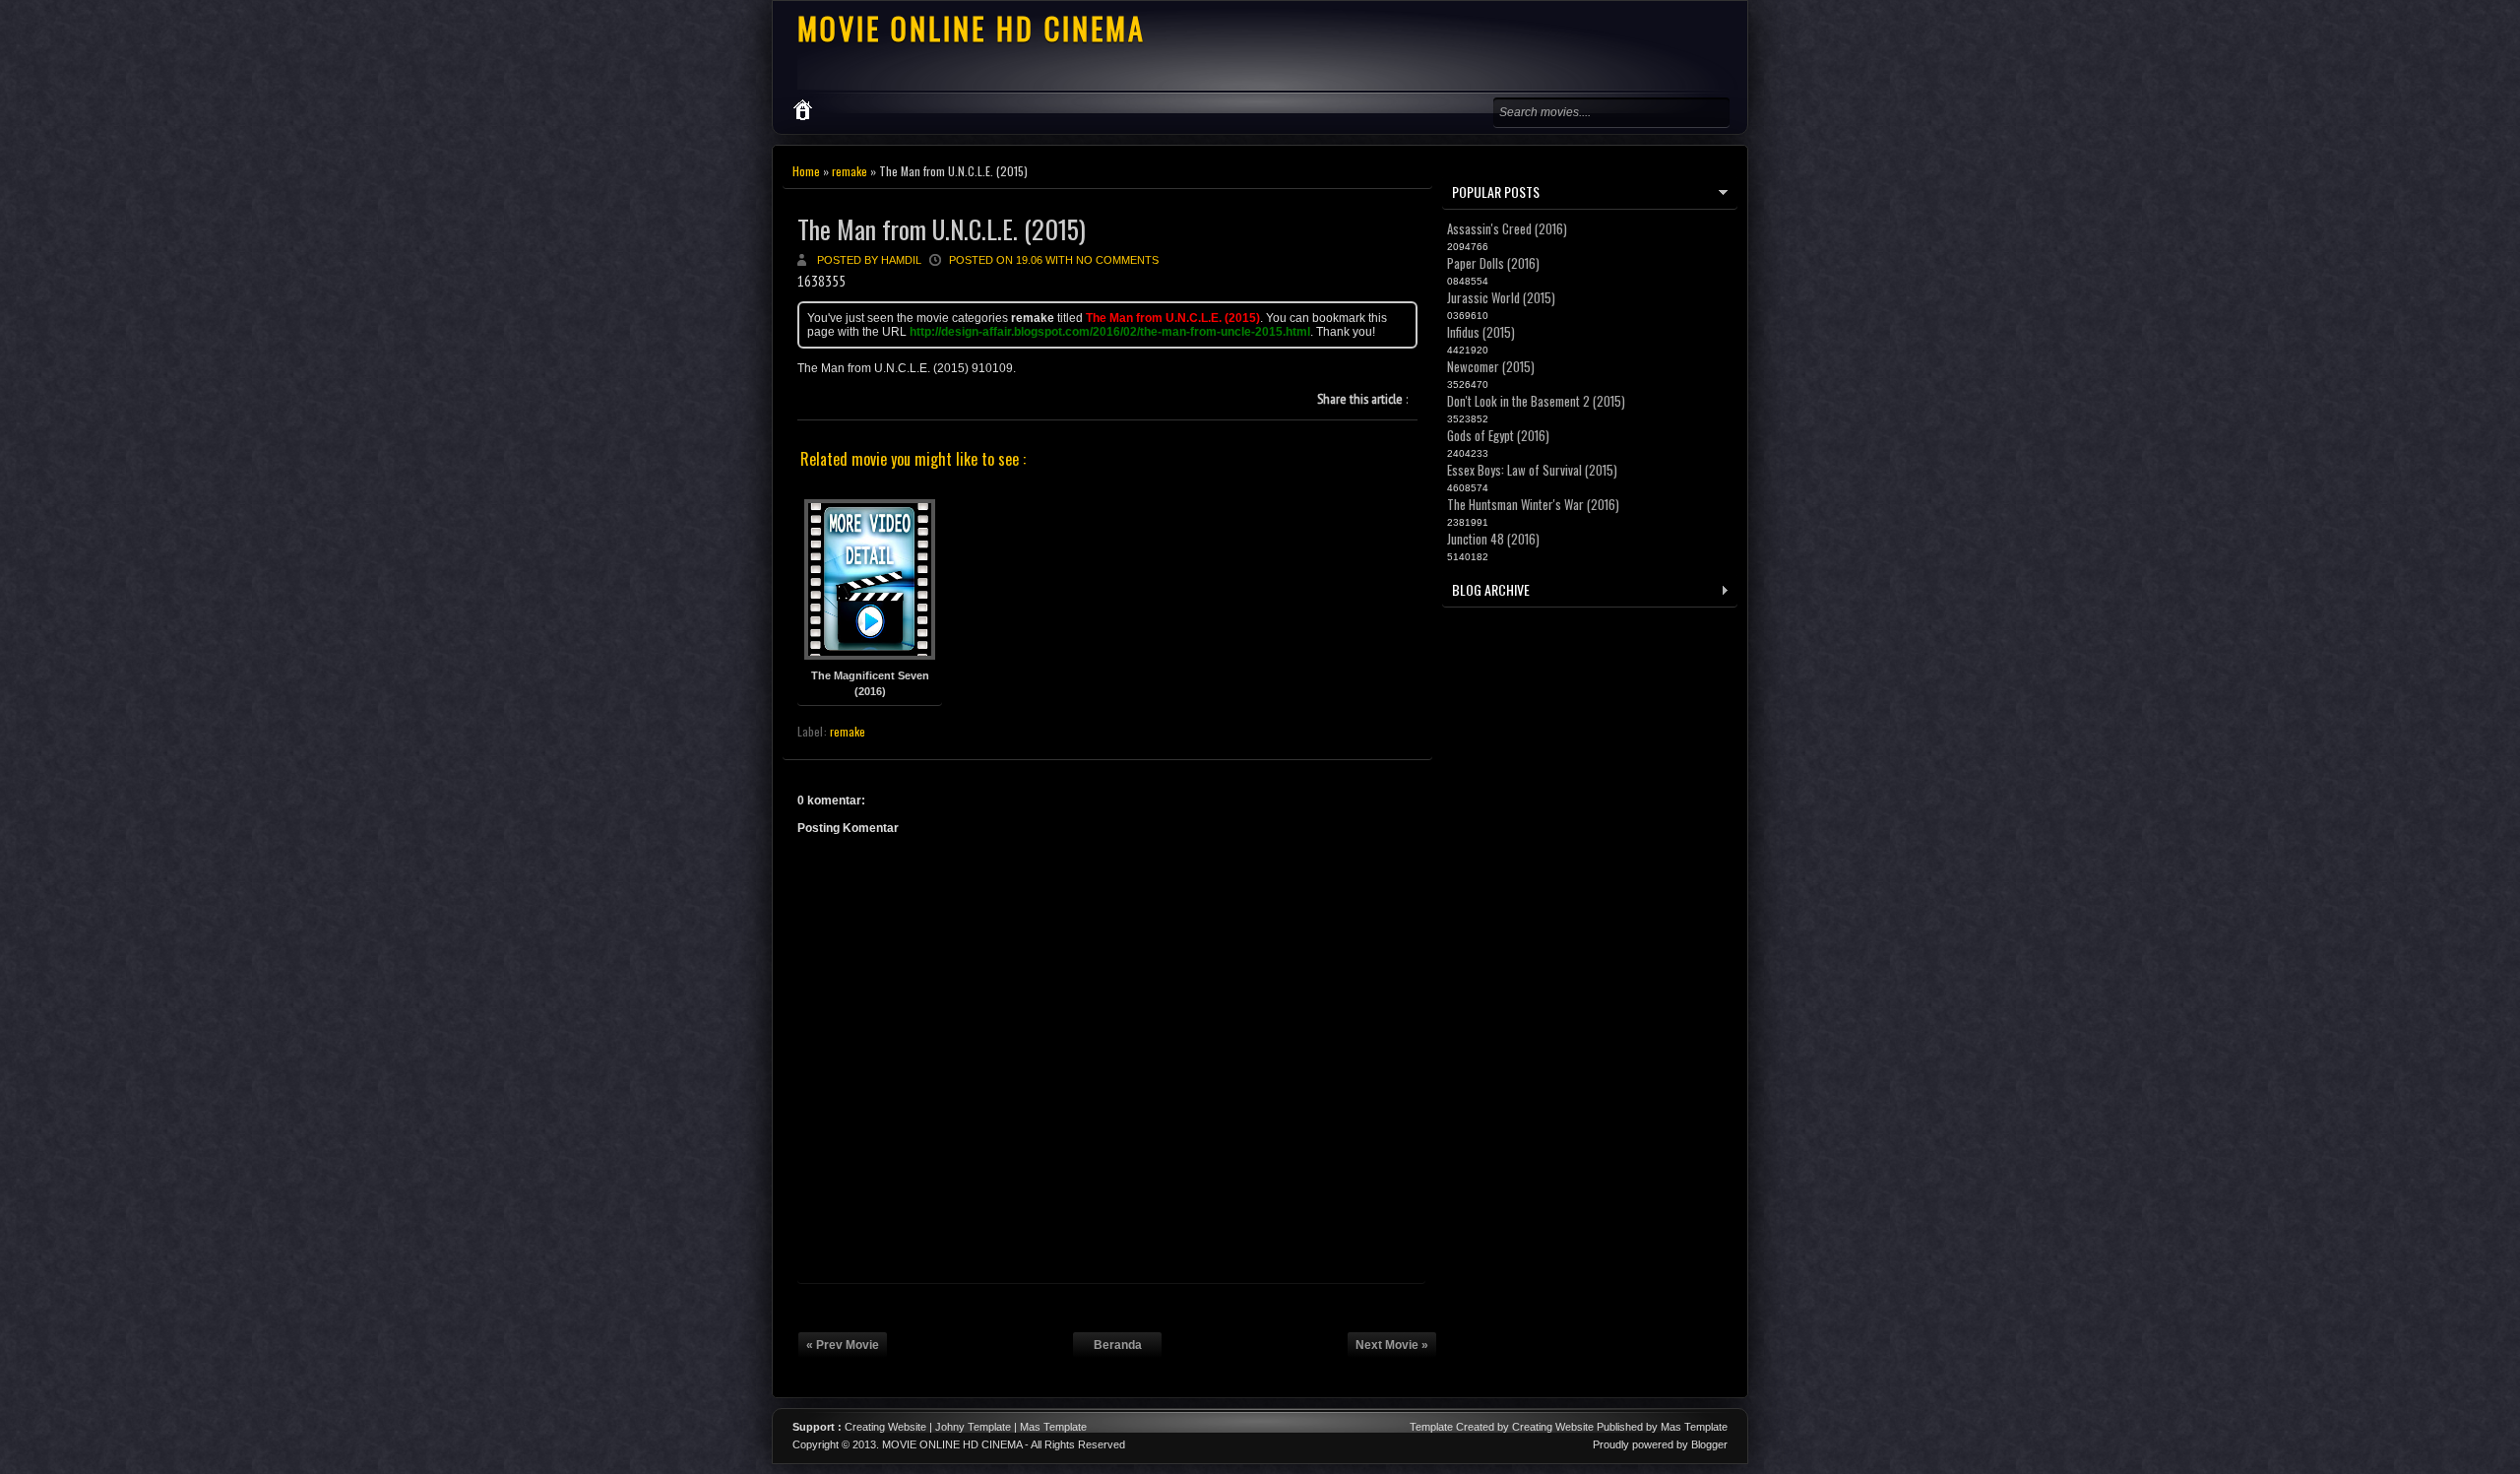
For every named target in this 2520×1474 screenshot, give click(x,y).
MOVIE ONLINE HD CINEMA (972, 28)
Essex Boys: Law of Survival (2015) (1532, 470)
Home (806, 171)
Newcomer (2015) (1491, 366)
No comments (1117, 260)
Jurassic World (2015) (1501, 297)
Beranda (1118, 1345)
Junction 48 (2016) (1493, 539)
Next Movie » (1392, 1345)
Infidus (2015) (1481, 332)
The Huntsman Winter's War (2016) (1533, 504)
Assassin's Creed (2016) (1507, 228)
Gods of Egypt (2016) (1498, 435)
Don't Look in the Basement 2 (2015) (1536, 401)
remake (850, 171)
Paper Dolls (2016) (1493, 263)
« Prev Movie (843, 1345)
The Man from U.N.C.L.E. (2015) (942, 229)
